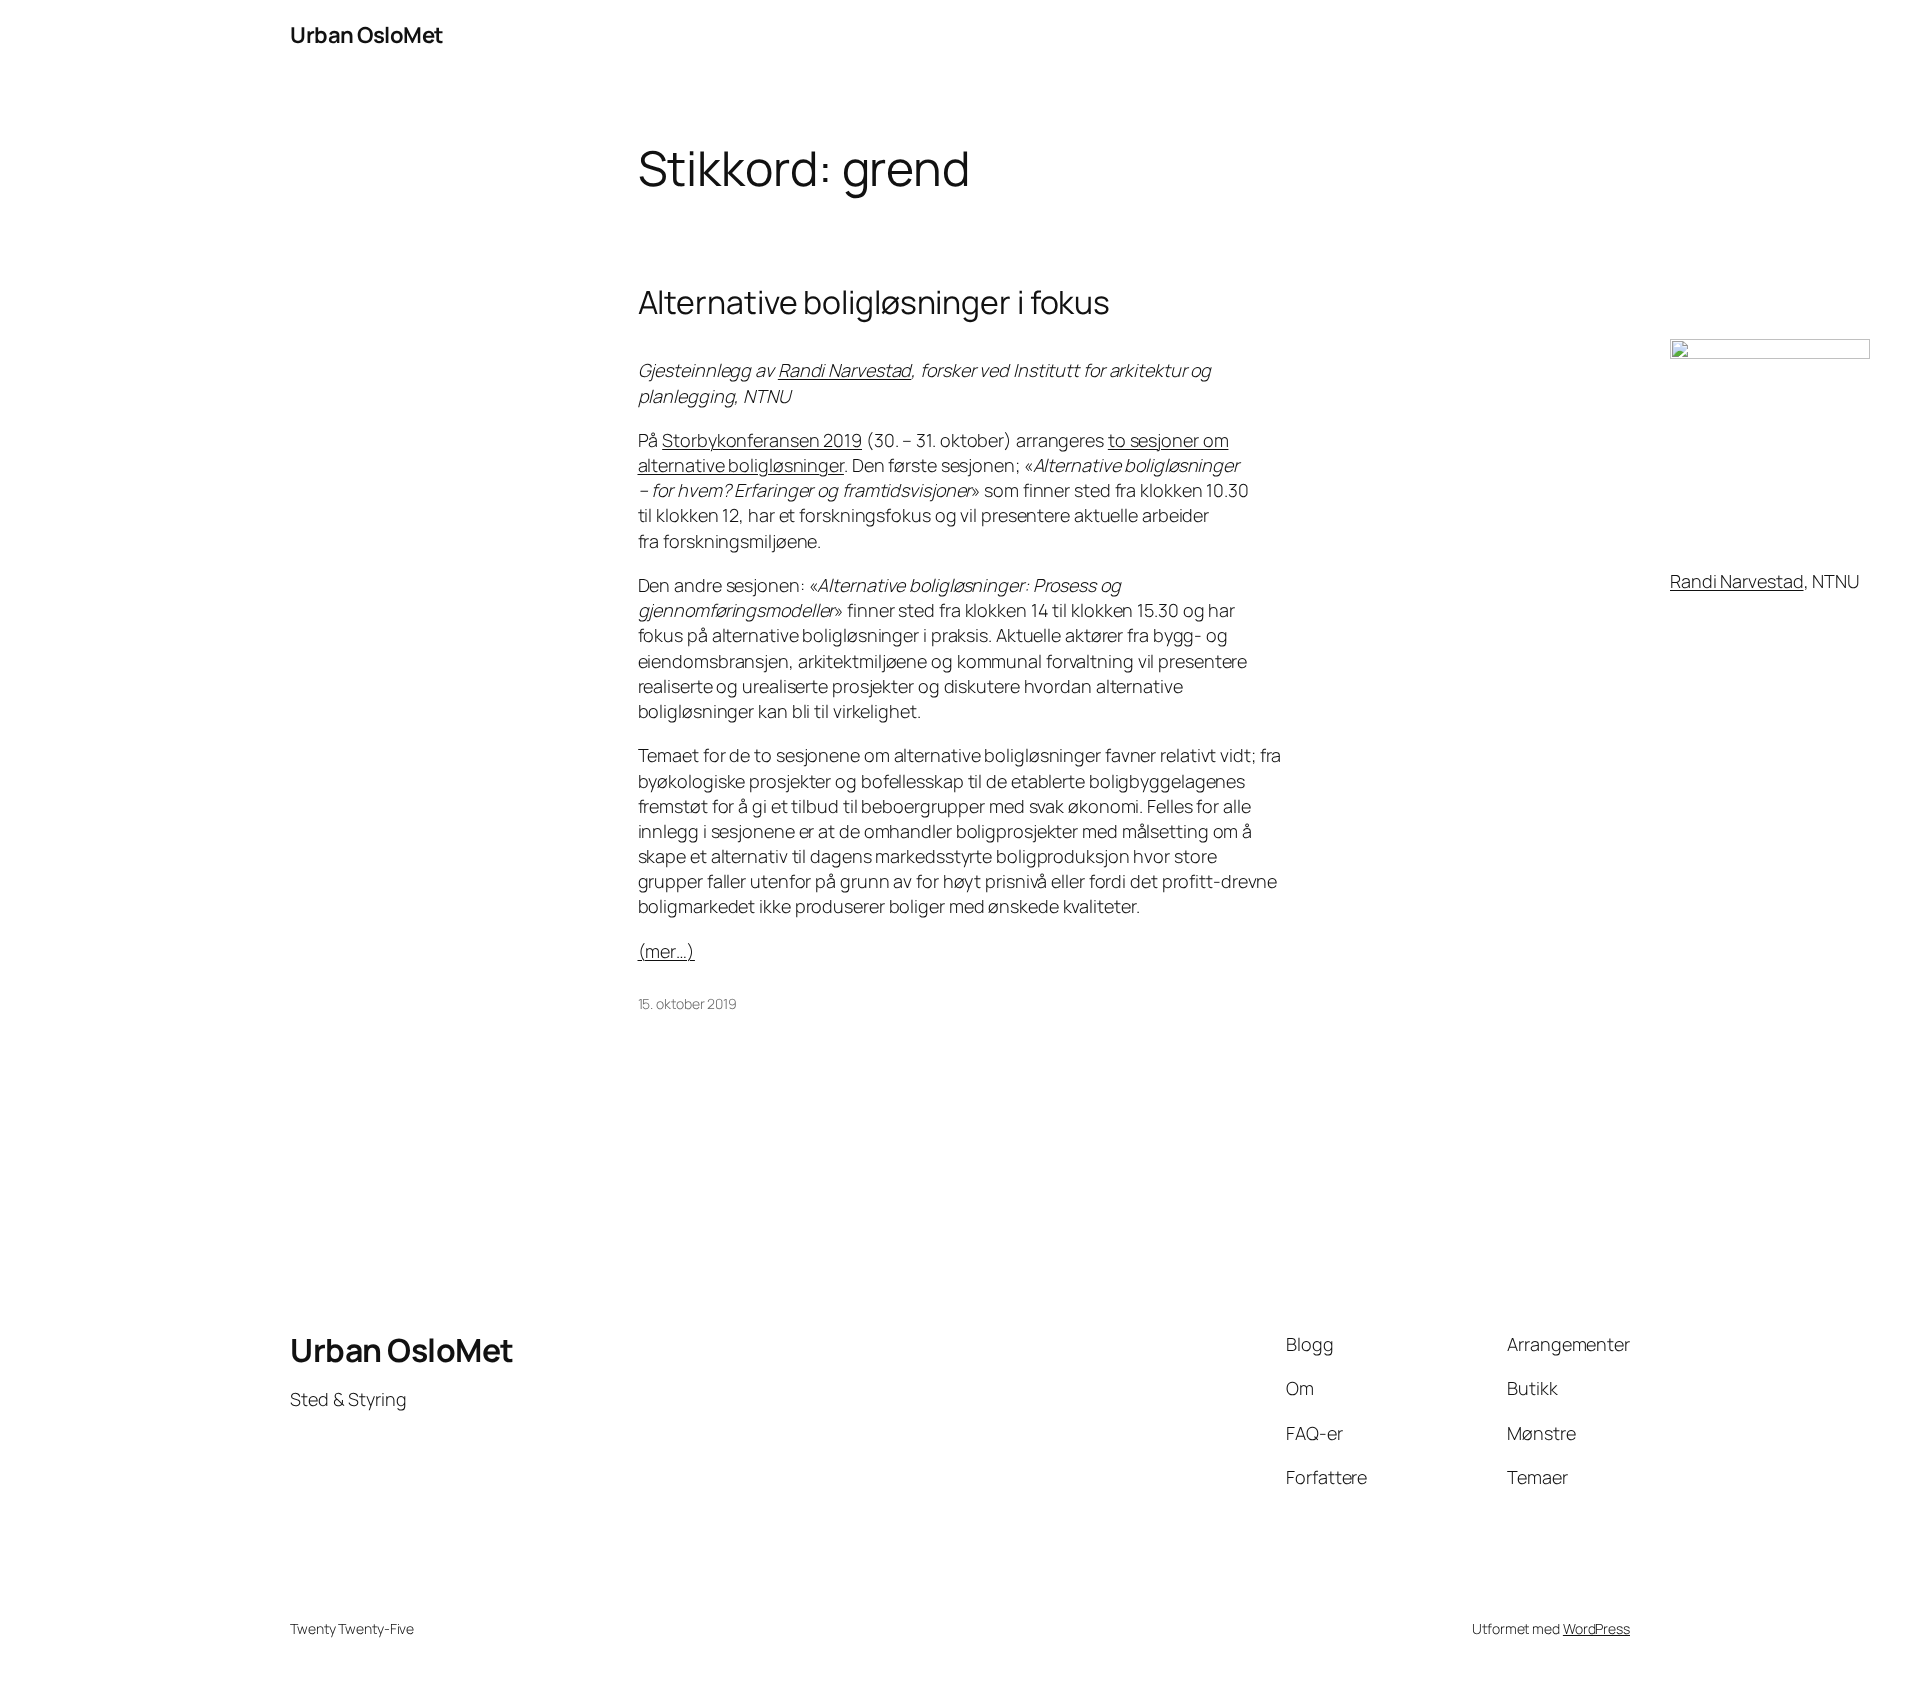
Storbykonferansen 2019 (762, 440)
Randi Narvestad (1737, 581)
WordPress (1596, 1628)
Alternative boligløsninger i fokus (874, 302)
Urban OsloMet (367, 35)
